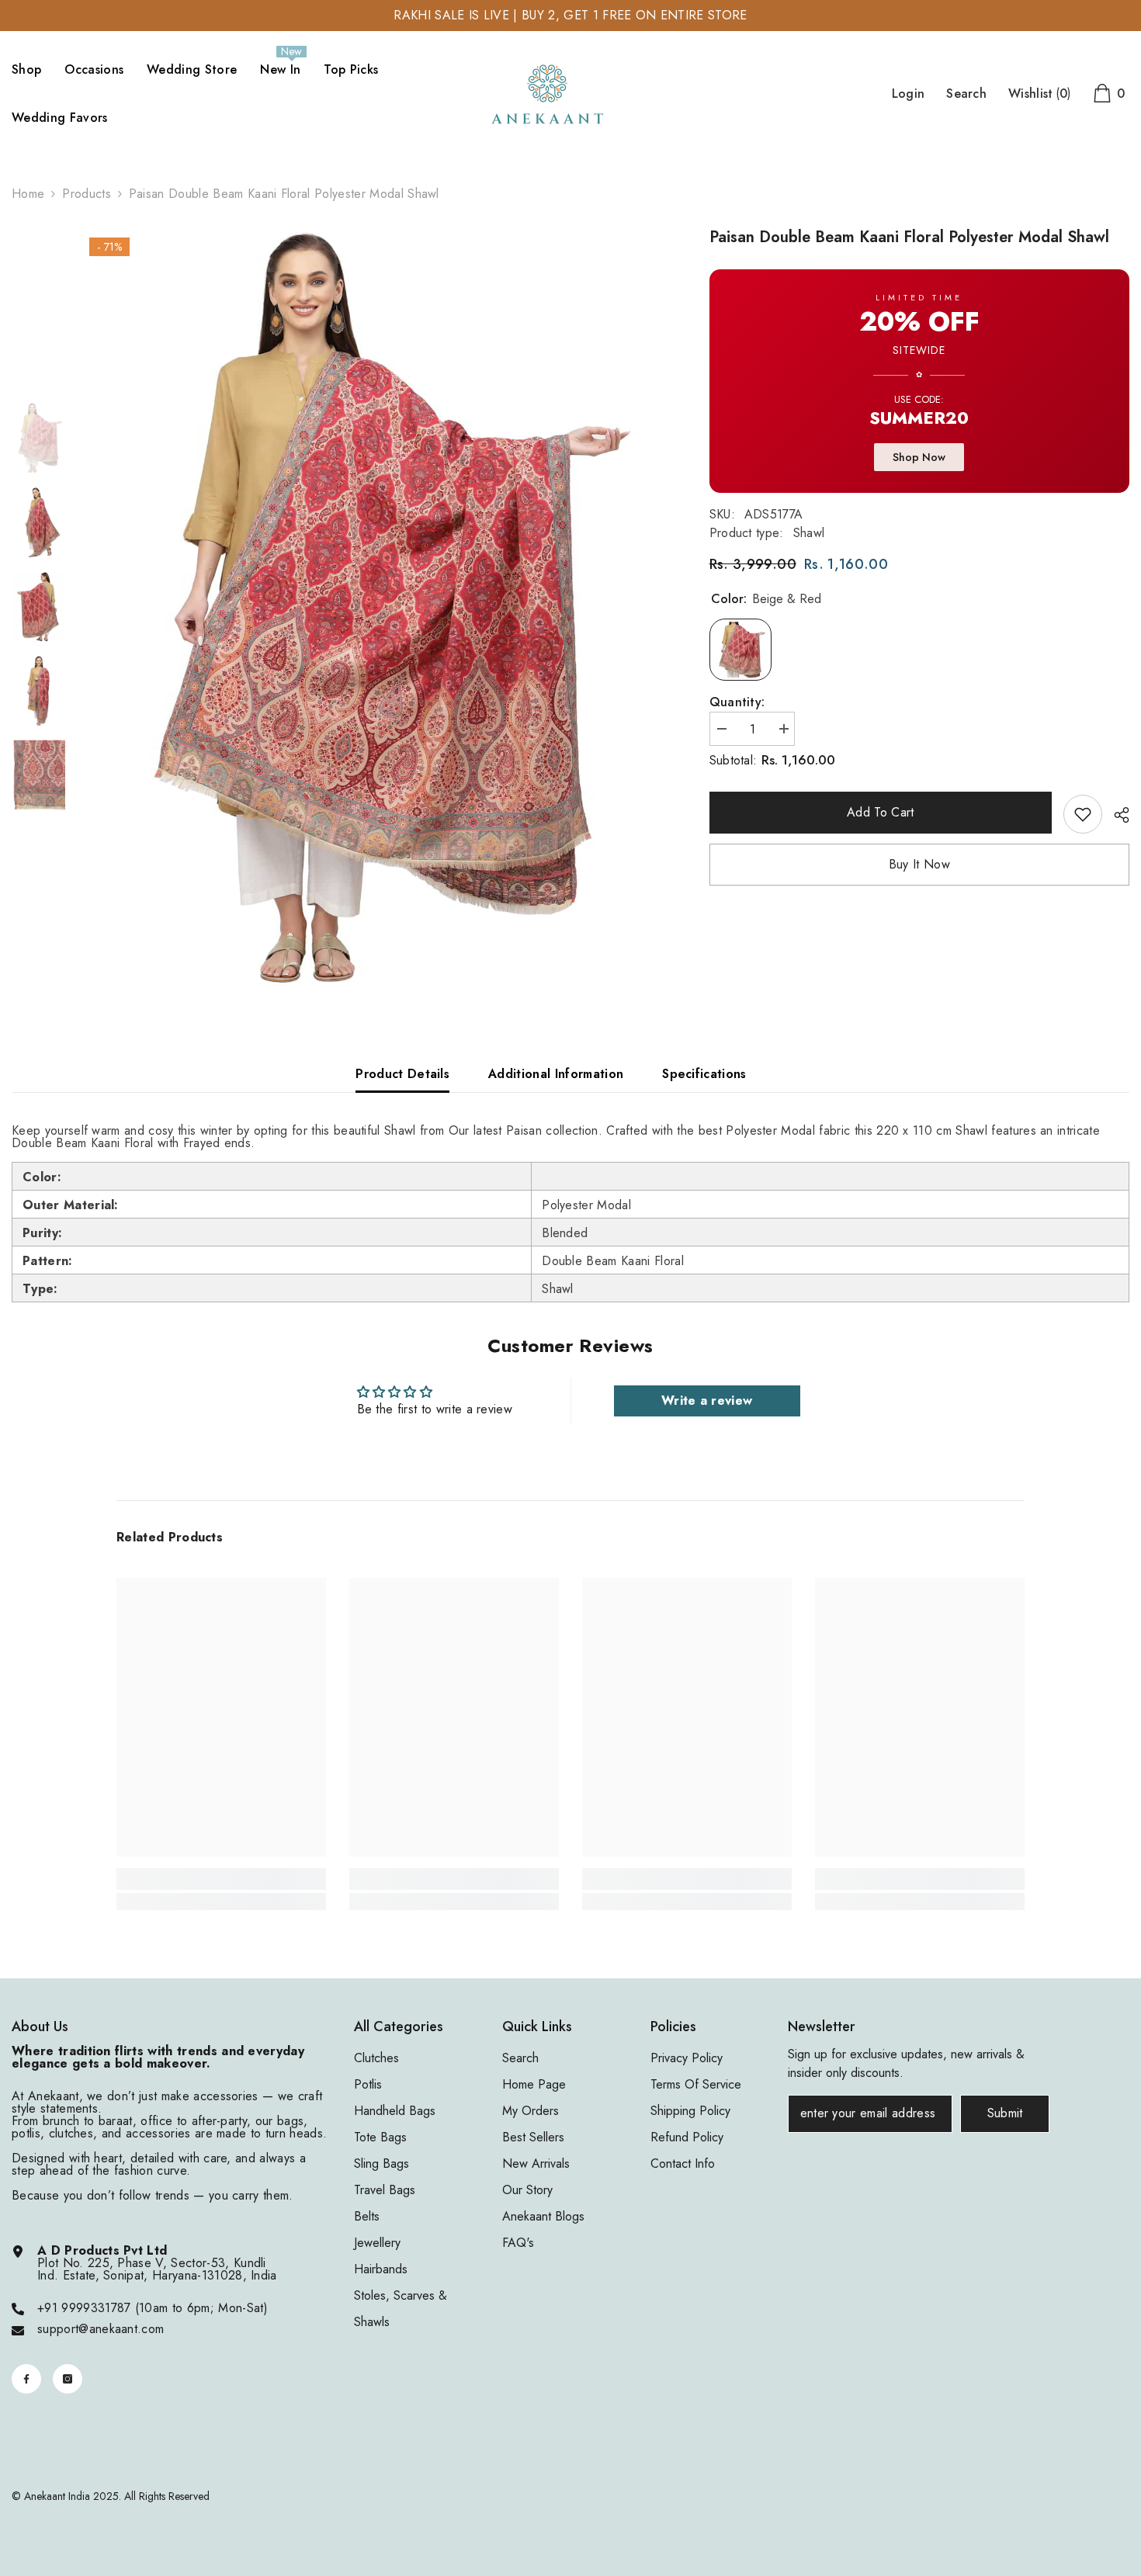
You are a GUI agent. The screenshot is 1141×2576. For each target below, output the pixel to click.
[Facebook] (26, 2379)
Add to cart (877, 812)
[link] (1083, 814)
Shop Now (919, 457)
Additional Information (556, 1074)
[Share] (1116, 815)
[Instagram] (68, 2379)
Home (28, 194)
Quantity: (737, 702)
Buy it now (919, 864)
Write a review (707, 1401)
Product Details (402, 1074)
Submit (1005, 2113)
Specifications (704, 1074)
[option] (376, 608)
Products (87, 194)
